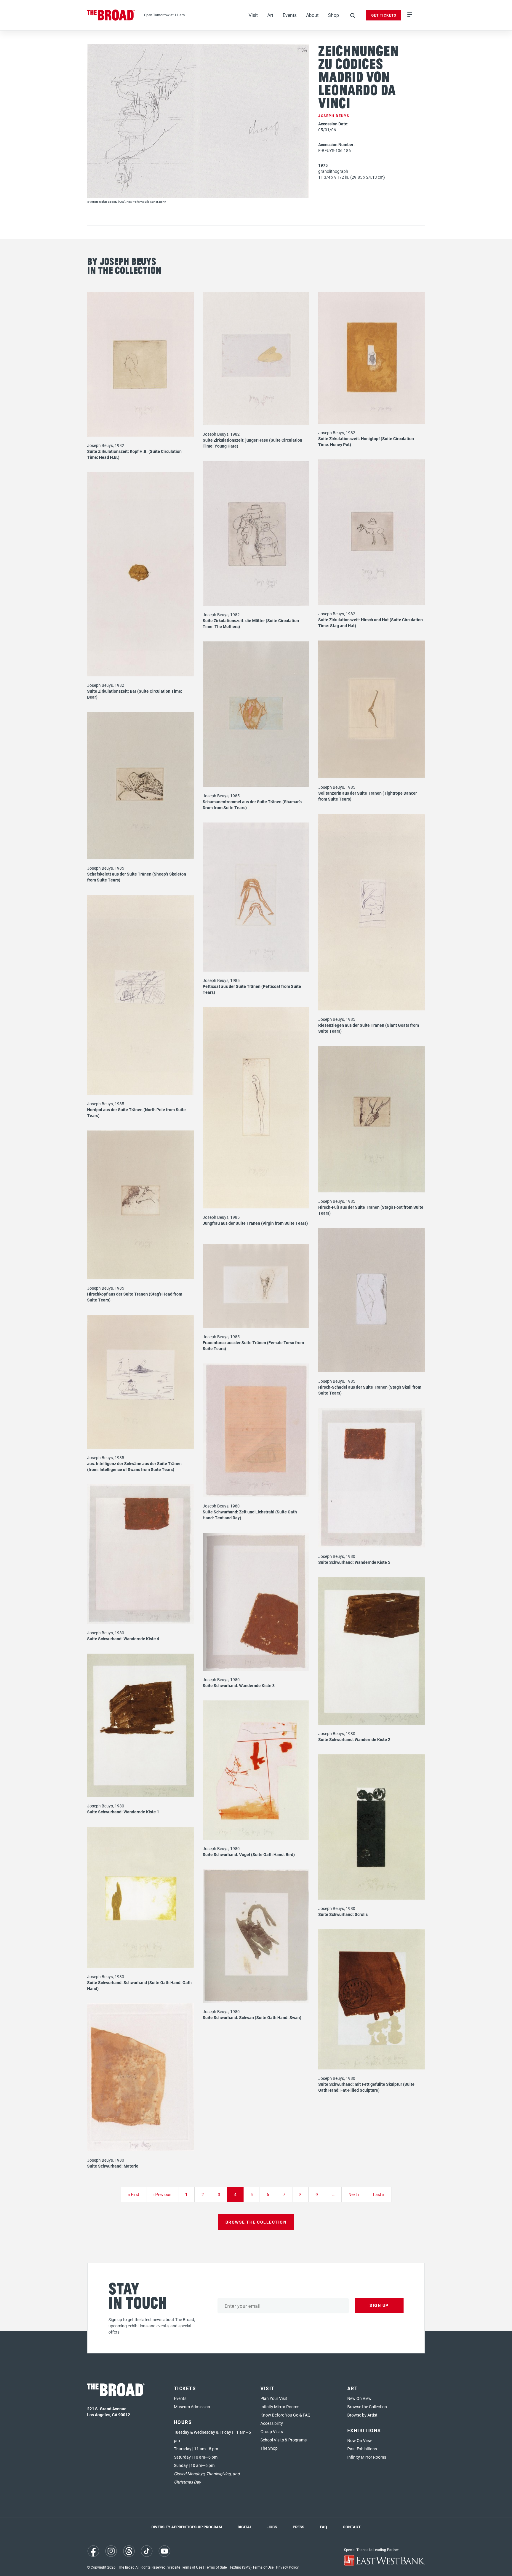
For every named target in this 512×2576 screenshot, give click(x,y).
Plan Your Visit (274, 2398)
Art (270, 15)
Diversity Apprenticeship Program (187, 2527)
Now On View (360, 2440)
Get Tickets (384, 15)
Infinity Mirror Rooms (280, 2407)
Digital (245, 2527)
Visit (253, 15)
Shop (333, 15)
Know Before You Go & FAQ (285, 2415)
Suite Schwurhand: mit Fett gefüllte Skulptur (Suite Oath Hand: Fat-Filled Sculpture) (366, 2087)
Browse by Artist (362, 2415)
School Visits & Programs (284, 2440)
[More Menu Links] (410, 15)
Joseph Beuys (334, 116)
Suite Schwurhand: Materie (113, 2166)
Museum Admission (192, 2407)
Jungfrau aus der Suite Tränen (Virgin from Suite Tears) (255, 1223)
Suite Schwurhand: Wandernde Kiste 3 (239, 1685)
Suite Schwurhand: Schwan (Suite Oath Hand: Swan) (252, 2017)
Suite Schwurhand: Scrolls (343, 1914)
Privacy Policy (287, 2567)
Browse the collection (256, 2222)
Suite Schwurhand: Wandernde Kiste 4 (123, 1639)
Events (290, 15)
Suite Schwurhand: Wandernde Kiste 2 (354, 1739)
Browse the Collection (367, 2407)
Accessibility (272, 2423)
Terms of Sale (216, 2567)
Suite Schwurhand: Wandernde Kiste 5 (354, 1562)
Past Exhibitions (362, 2449)
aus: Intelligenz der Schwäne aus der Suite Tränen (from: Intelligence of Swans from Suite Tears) (134, 1466)
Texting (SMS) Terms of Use (251, 2567)
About (312, 15)
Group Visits (272, 2432)
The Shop (269, 2448)
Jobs (272, 2527)
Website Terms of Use (185, 2567)
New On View (359, 2398)
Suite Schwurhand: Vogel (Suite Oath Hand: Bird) (249, 1854)
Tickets (185, 2388)
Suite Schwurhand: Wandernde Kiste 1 (123, 1812)
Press (299, 2527)
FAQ (324, 2527)
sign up (379, 2305)
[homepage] (111, 15)
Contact (352, 2527)
